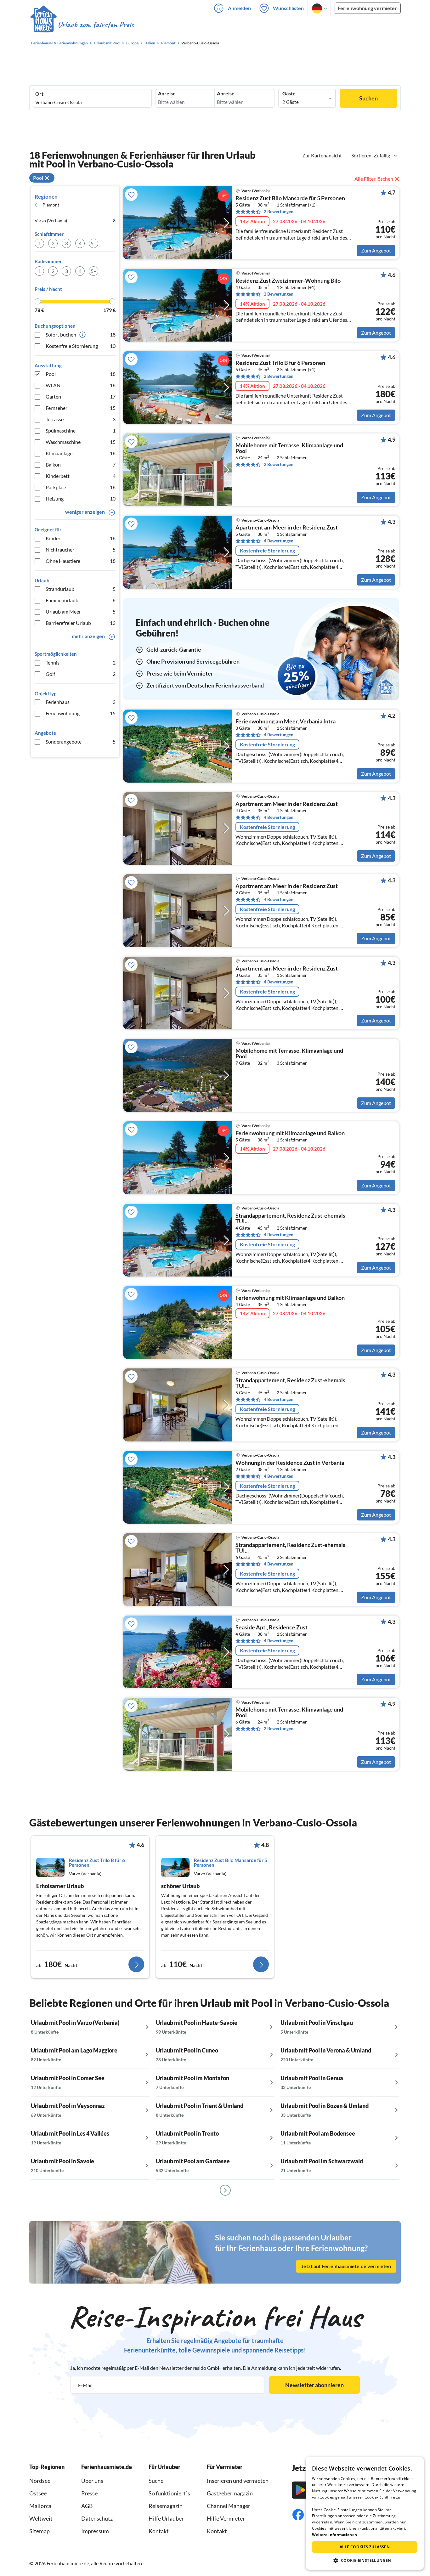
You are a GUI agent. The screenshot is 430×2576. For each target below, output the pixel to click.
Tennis (81, 662)
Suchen (368, 98)
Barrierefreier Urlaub (81, 623)
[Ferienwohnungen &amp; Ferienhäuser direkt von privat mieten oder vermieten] (82, 25)
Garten (81, 396)
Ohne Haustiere (81, 561)
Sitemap (40, 2531)
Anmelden (239, 8)
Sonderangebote (81, 742)
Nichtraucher (81, 549)
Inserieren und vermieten (238, 2481)
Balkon (81, 464)
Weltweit (41, 2518)
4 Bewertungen (279, 541)
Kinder (81, 538)
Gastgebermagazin (230, 2493)
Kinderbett (81, 476)
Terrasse (81, 419)
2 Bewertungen (279, 211)
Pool (81, 374)
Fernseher (81, 408)
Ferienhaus (81, 702)
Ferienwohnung (81, 713)
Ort (39, 94)
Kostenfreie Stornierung (81, 346)
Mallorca (40, 2506)
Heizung (81, 498)
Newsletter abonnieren (314, 2385)
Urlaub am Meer (81, 611)
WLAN (81, 385)
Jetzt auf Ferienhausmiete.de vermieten (346, 2266)
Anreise (167, 93)
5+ (93, 243)
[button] (365, 2560)
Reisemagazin (166, 2506)
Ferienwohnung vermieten (368, 8)
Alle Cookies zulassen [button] (365, 2547)
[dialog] (365, 2513)
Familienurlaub (81, 600)
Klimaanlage (81, 453)
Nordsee (40, 2481)
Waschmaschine (81, 442)
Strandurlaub (81, 589)
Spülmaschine (81, 430)
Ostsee (38, 2493)
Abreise (226, 93)
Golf (81, 674)
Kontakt (159, 2531)
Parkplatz (81, 487)
